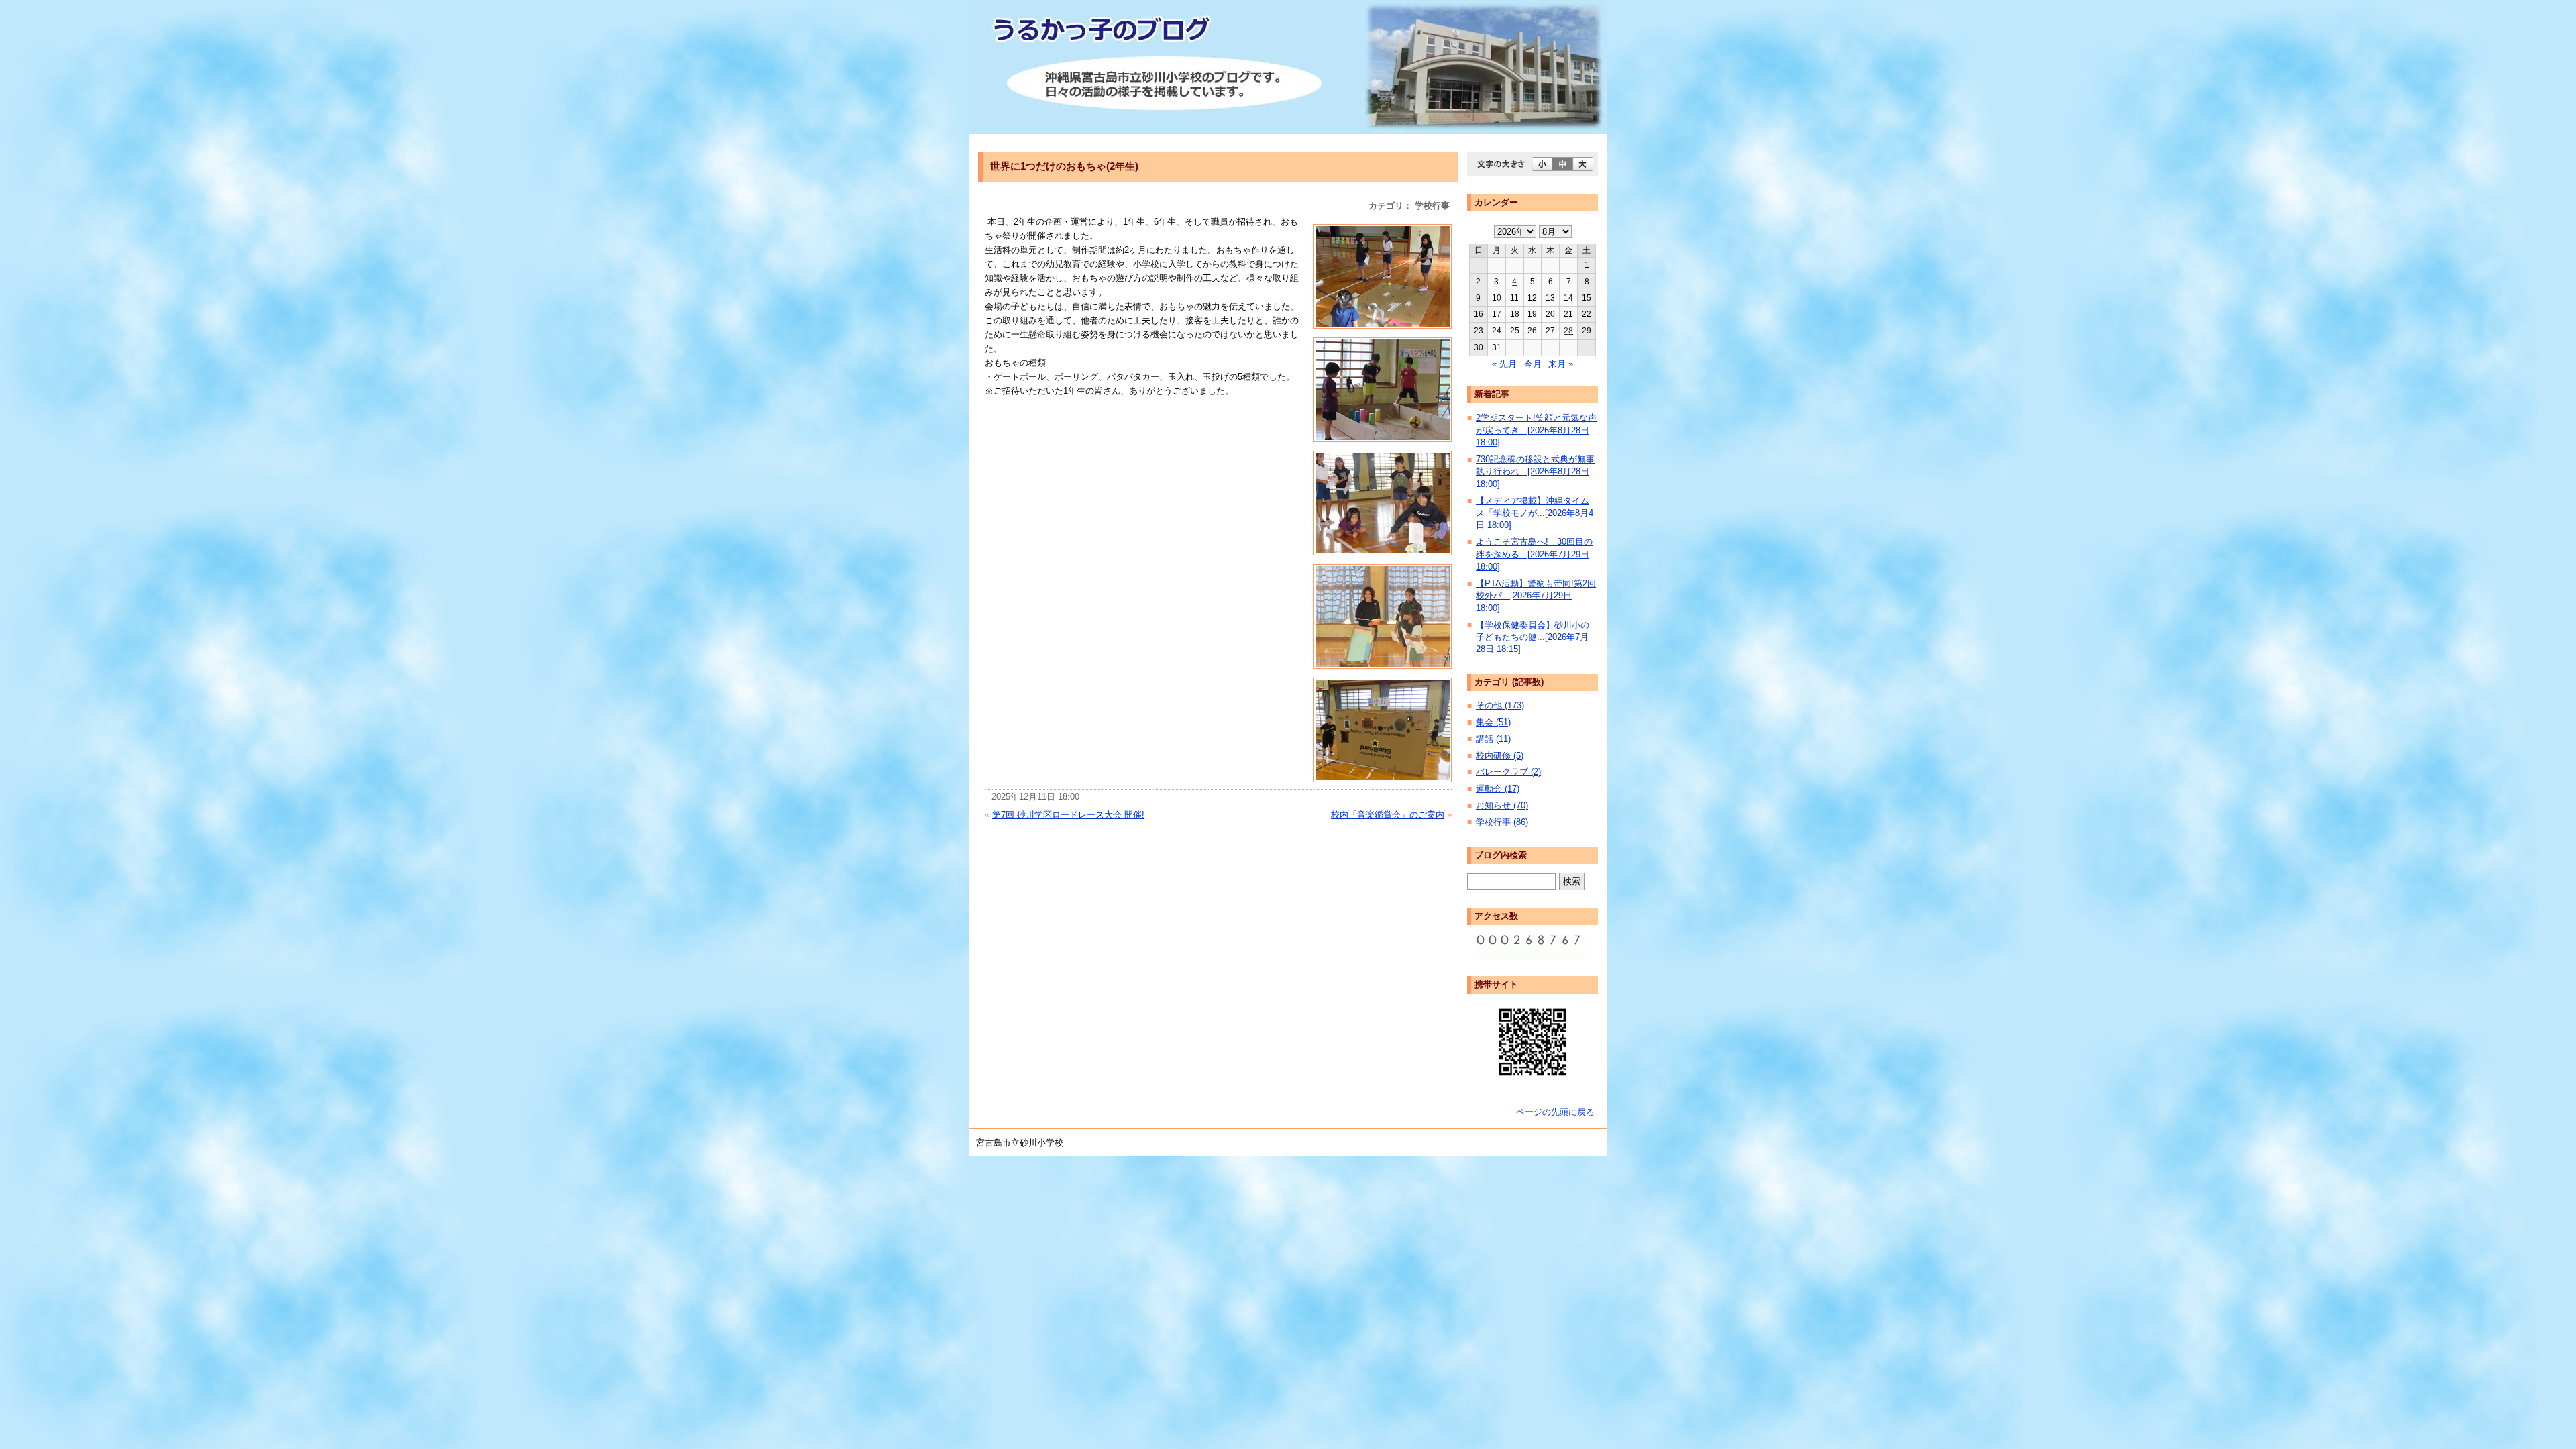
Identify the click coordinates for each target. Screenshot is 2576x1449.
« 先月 (1504, 364)
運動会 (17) (1498, 789)
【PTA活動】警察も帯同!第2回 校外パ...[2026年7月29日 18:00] (1536, 596)
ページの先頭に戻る (1555, 1112)
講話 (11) (1493, 739)
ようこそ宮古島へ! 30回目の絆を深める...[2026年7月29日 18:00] (1534, 554)
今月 (1533, 364)
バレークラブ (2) (1508, 772)
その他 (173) (1500, 705)
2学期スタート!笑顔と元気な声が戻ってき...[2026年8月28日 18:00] (1536, 430)
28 (1568, 331)
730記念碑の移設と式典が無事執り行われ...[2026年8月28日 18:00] (1535, 472)
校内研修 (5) (1500, 756)
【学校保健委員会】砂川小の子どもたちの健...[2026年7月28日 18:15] (1533, 637)
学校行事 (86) (1502, 822)
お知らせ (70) (1502, 805)
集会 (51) (1493, 722)
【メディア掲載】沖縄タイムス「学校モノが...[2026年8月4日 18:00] (1535, 513)
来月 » (1561, 364)
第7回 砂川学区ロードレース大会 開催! (1068, 815)
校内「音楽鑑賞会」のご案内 (1388, 815)
